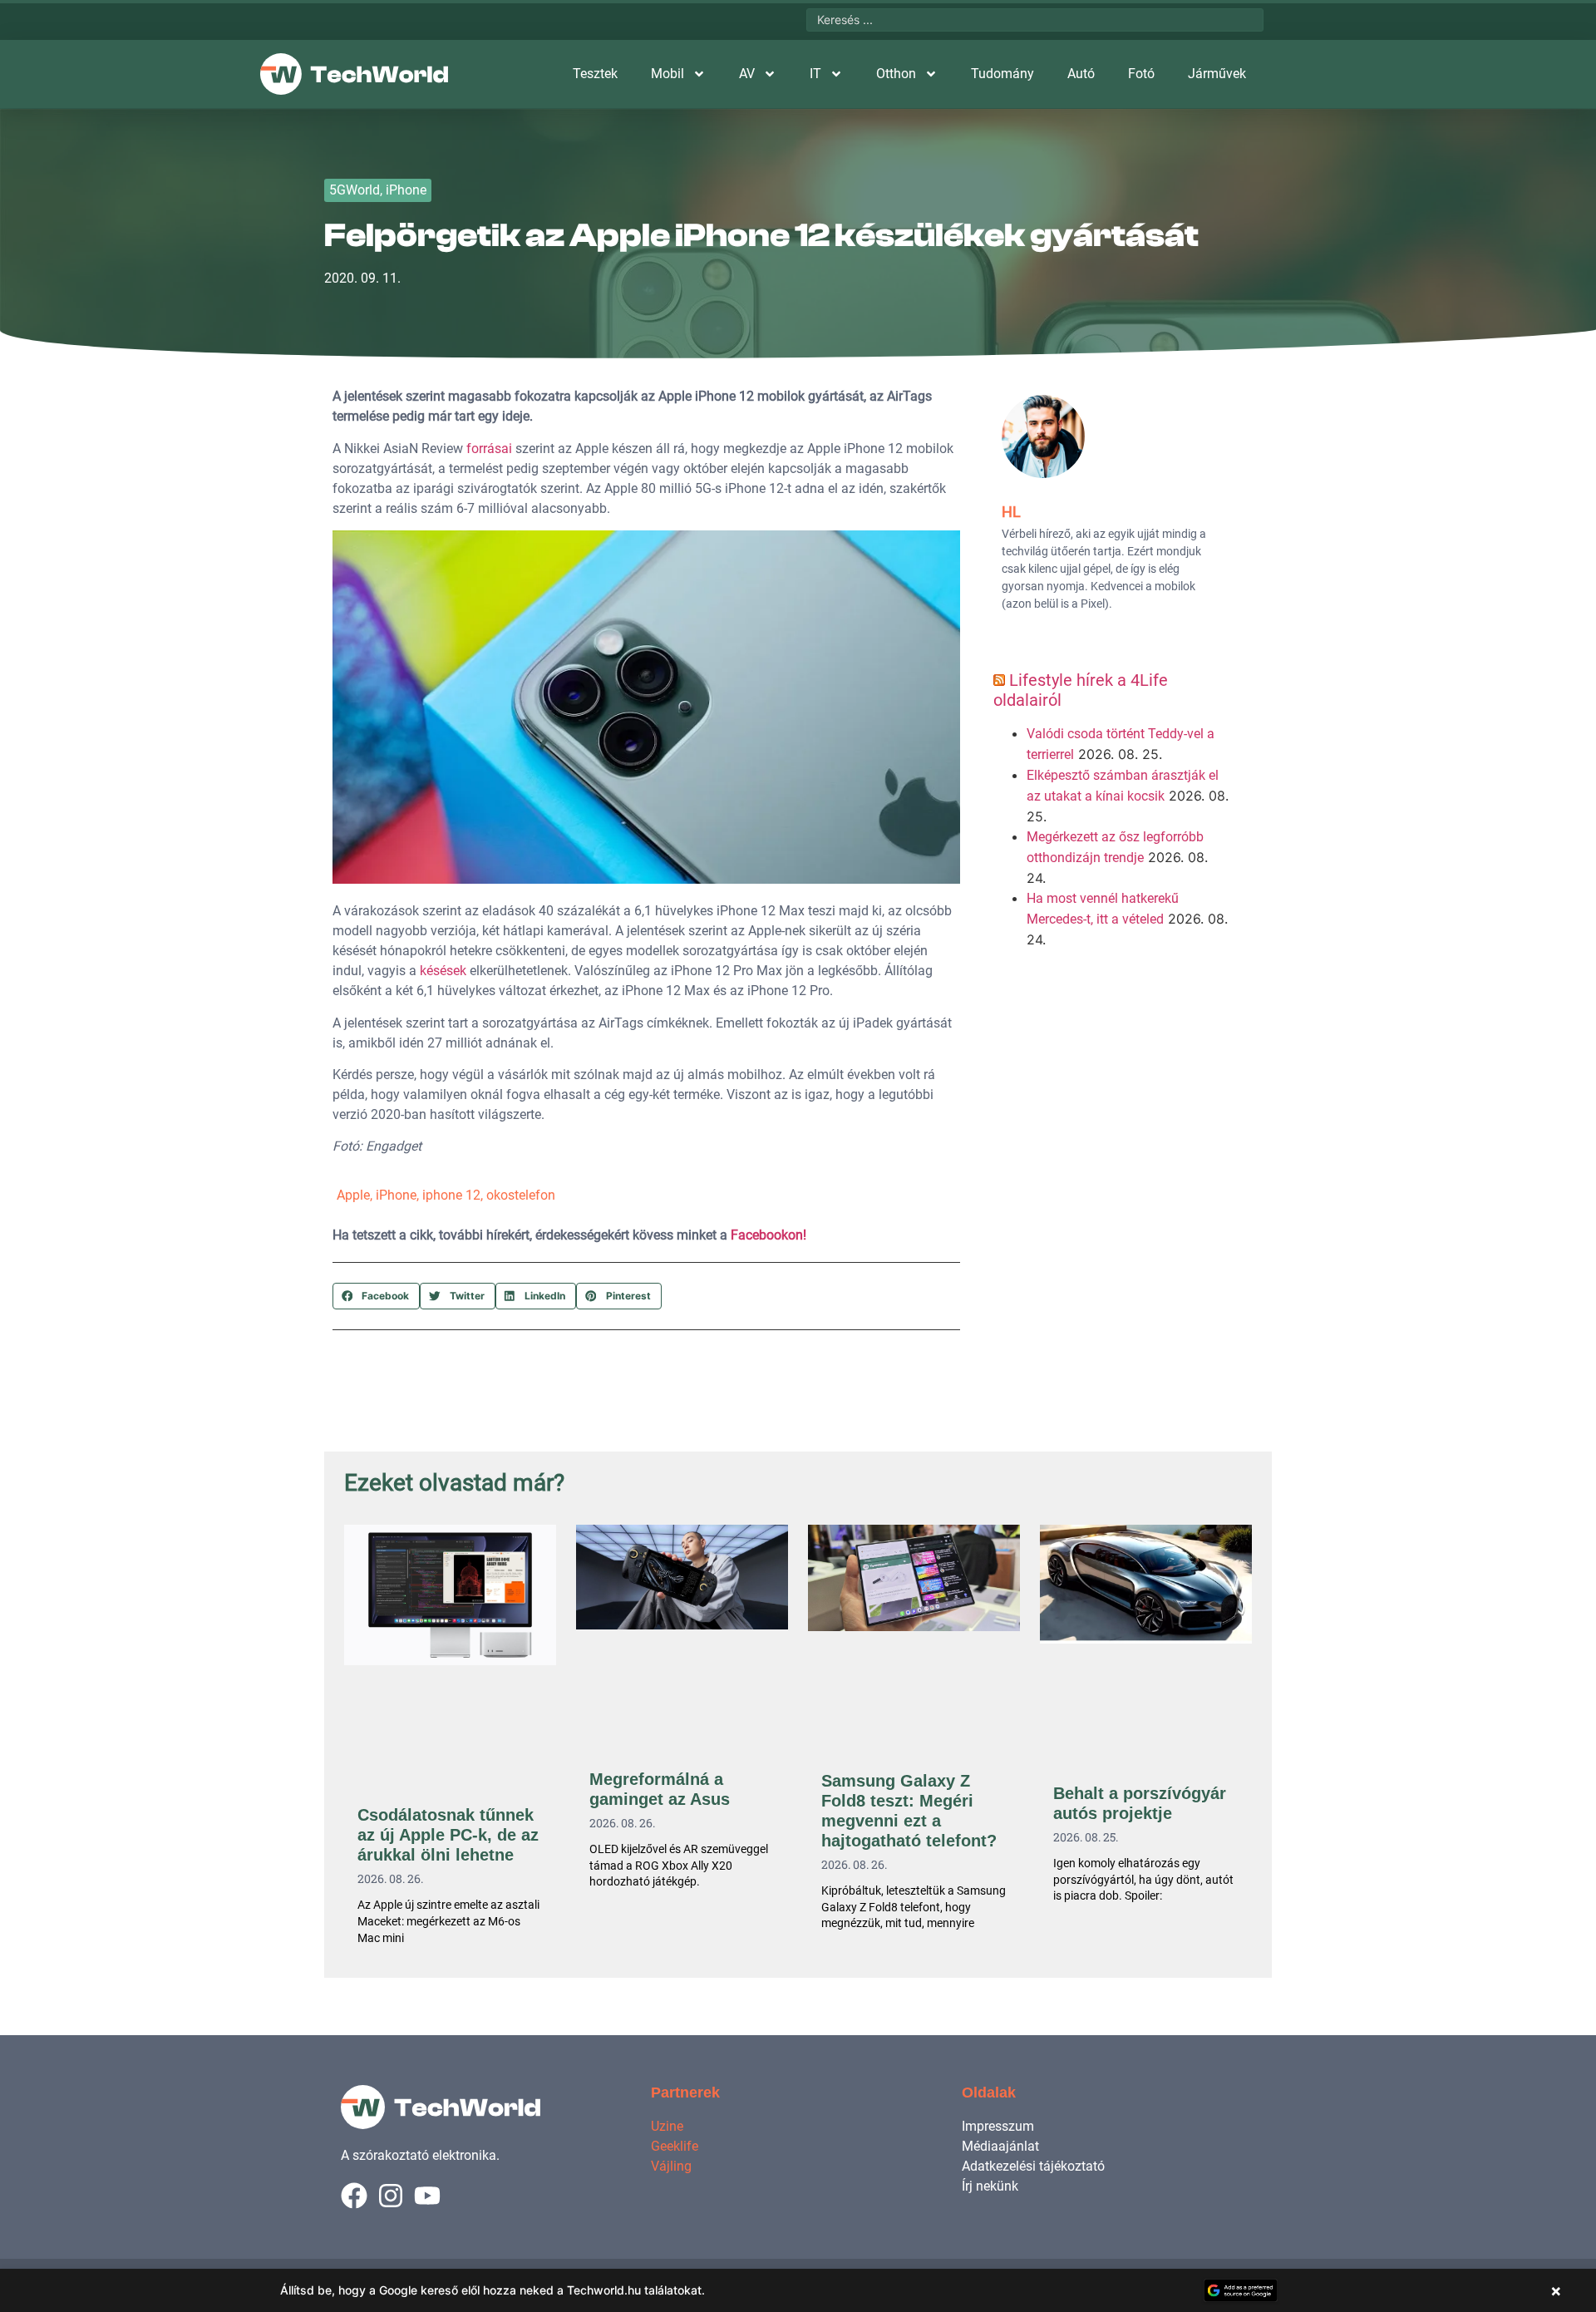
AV (747, 74)
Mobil (667, 74)
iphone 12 (451, 1195)
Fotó (1141, 74)
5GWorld (355, 190)
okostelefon (521, 1195)
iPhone (406, 190)
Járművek (1217, 74)
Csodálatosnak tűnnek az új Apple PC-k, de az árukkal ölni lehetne (448, 1835)
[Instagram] (391, 2196)
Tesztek (595, 74)
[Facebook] (354, 2196)
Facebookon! (768, 1235)
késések (443, 971)
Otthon (896, 74)
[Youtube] (427, 2196)
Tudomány (1002, 74)
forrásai (489, 449)
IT (815, 74)
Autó (1081, 74)
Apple (353, 1195)
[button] (376, 1296)
